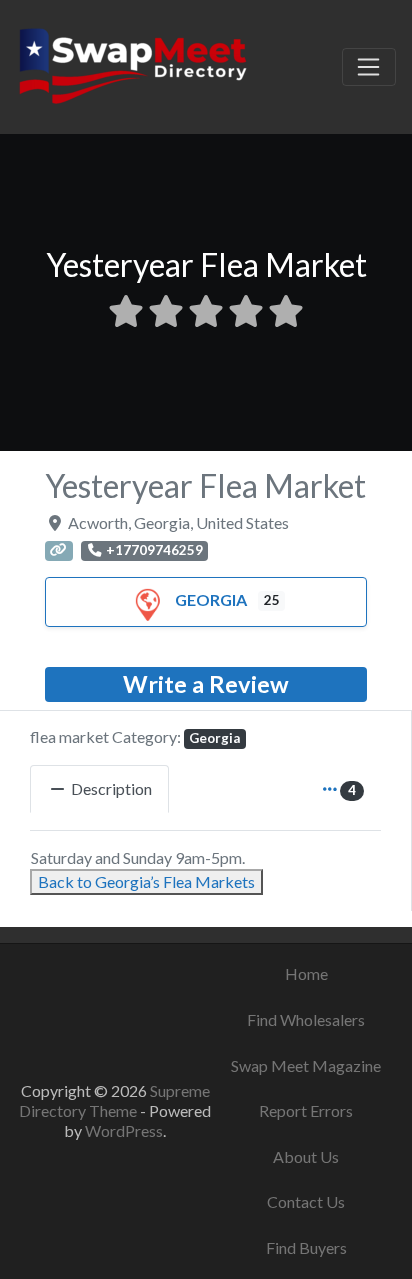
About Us (306, 1156)
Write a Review (206, 684)
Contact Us (306, 1201)
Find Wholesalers (306, 1019)
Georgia (211, 599)
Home (306, 973)
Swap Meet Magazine (306, 1065)
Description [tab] (111, 788)
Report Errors (306, 1110)
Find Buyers (306, 1247)
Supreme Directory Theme (114, 1100)
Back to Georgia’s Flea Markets (146, 881)
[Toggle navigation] (369, 67)
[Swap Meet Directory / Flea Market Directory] (132, 64)
